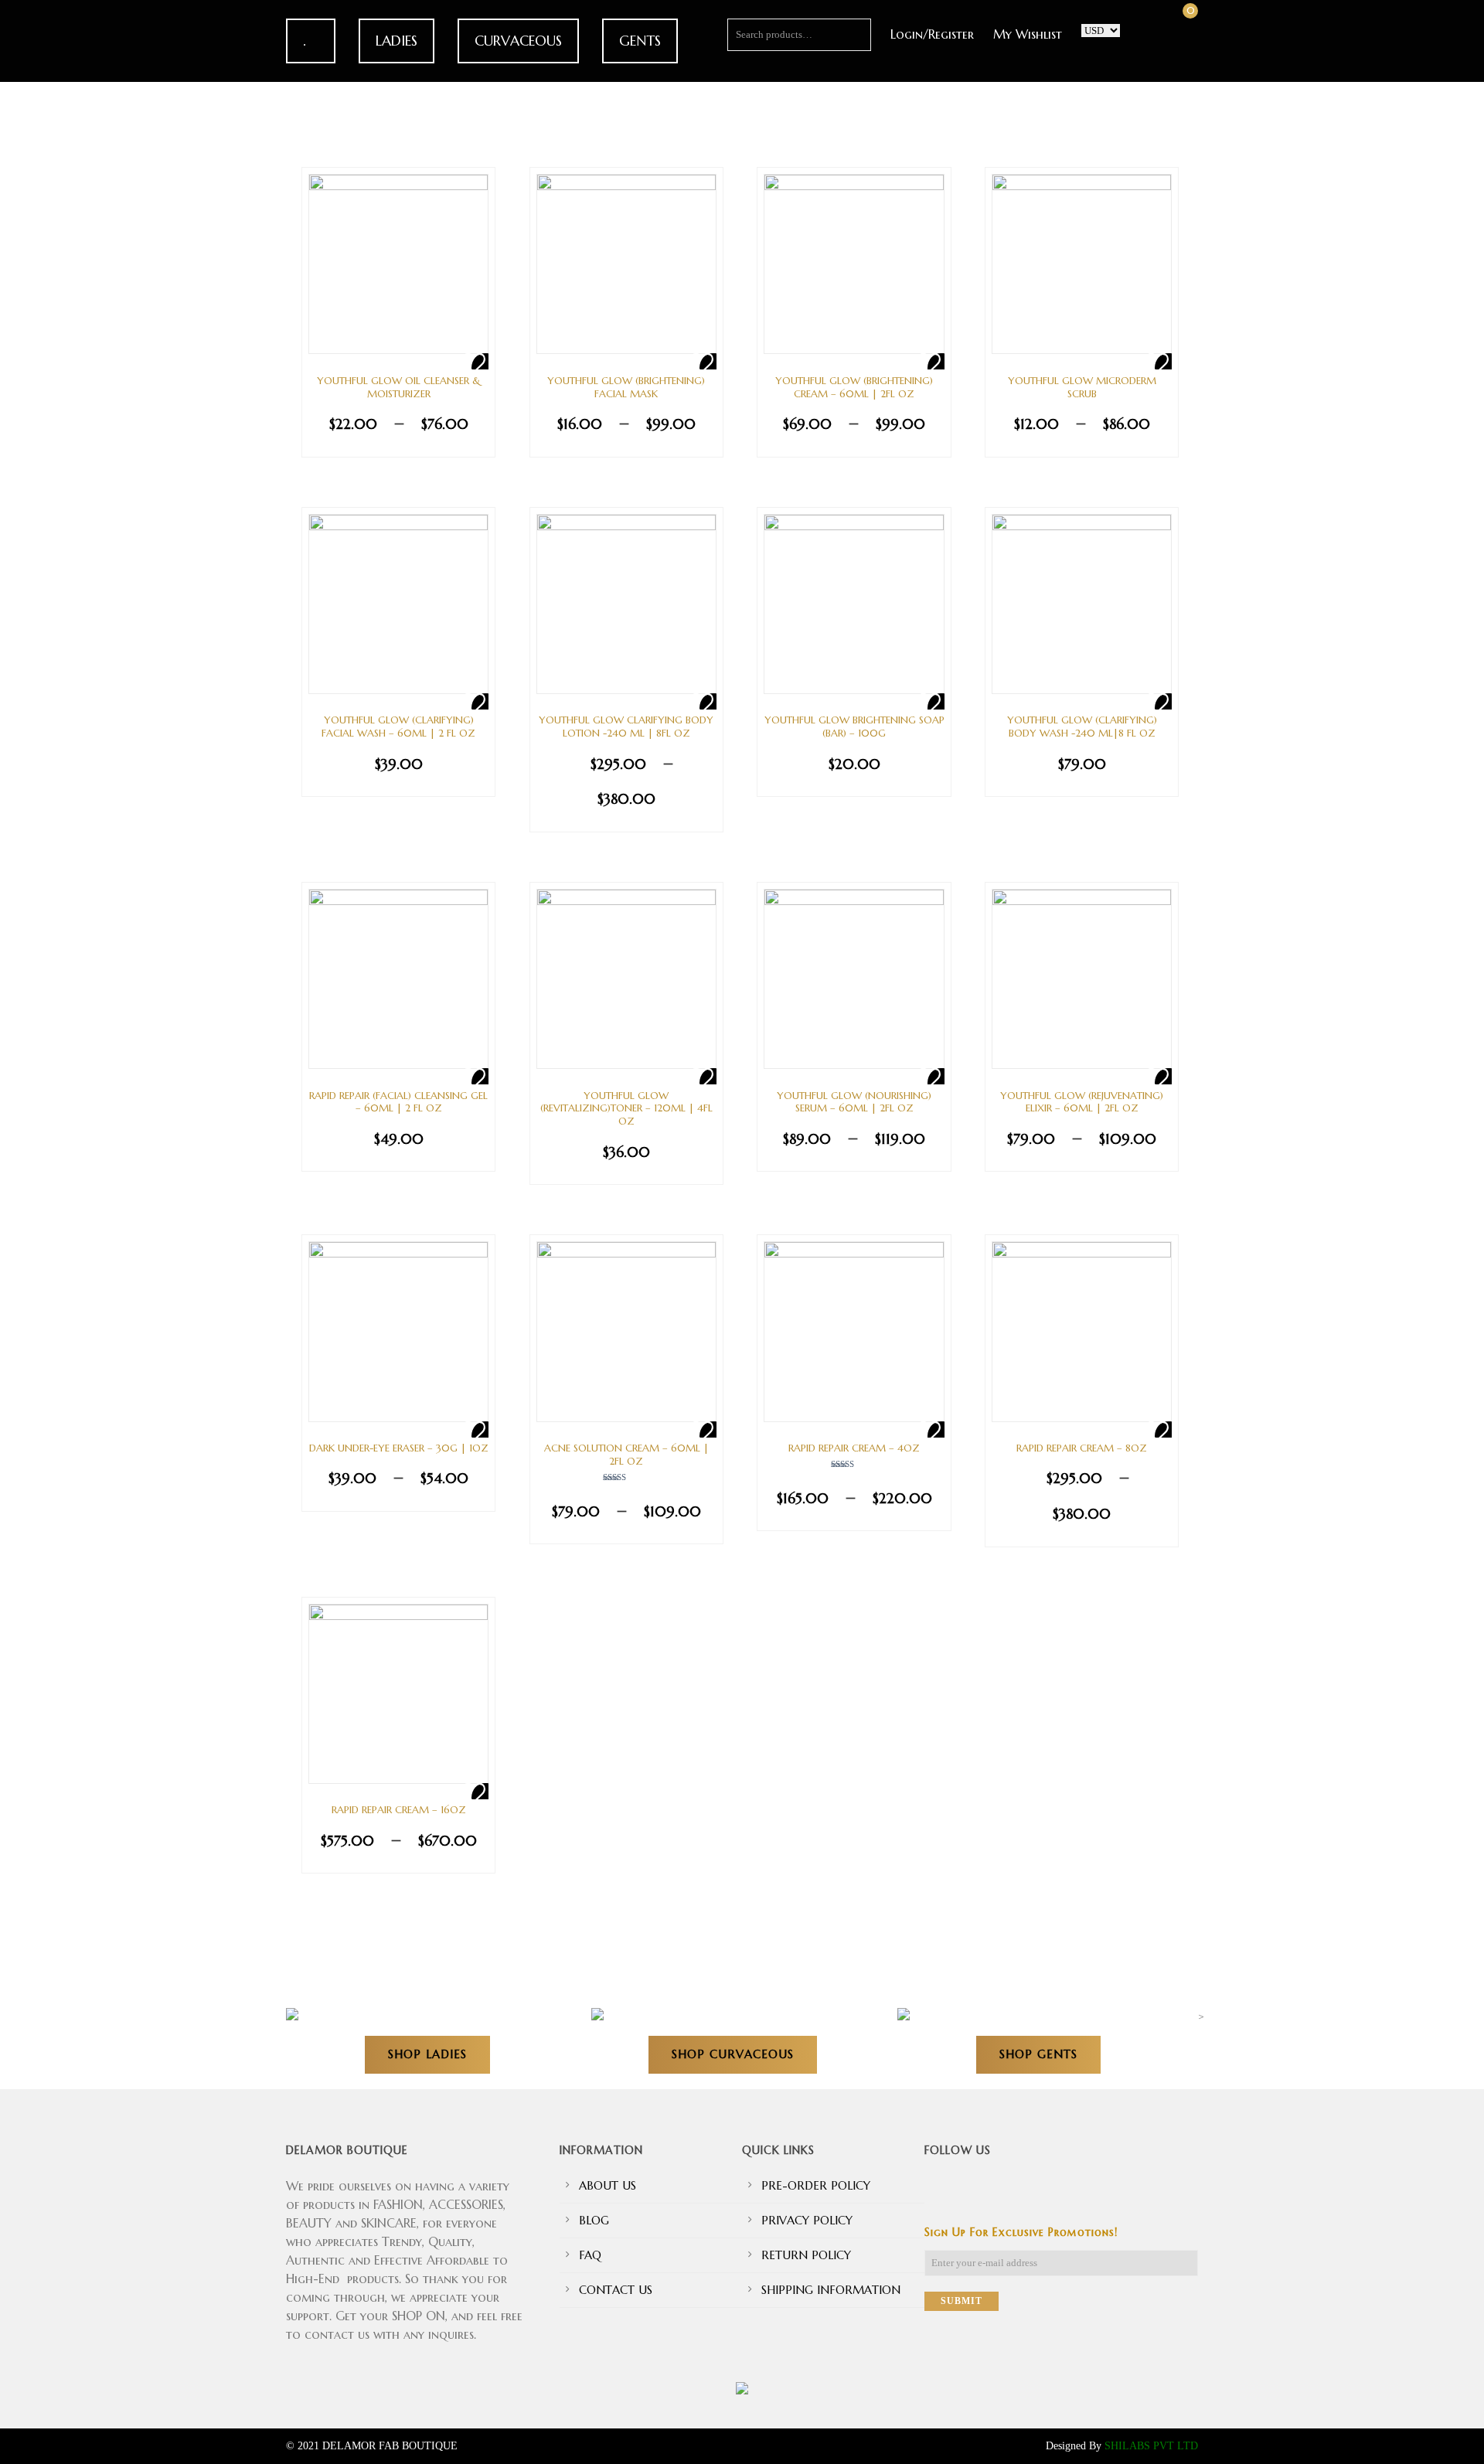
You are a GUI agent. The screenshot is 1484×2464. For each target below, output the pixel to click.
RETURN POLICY (806, 2255)
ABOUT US (608, 2185)
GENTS (640, 41)
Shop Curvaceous (733, 2054)
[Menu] (52, 189)
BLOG (594, 2220)
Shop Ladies (427, 2054)
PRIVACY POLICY (807, 2220)
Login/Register (932, 34)
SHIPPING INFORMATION (831, 2290)
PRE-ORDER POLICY (816, 2185)
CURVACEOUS (518, 41)
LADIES (397, 41)
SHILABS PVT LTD (1151, 2446)
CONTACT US (616, 2290)
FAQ (590, 2255)
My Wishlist (1028, 34)
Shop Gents (1038, 2054)
